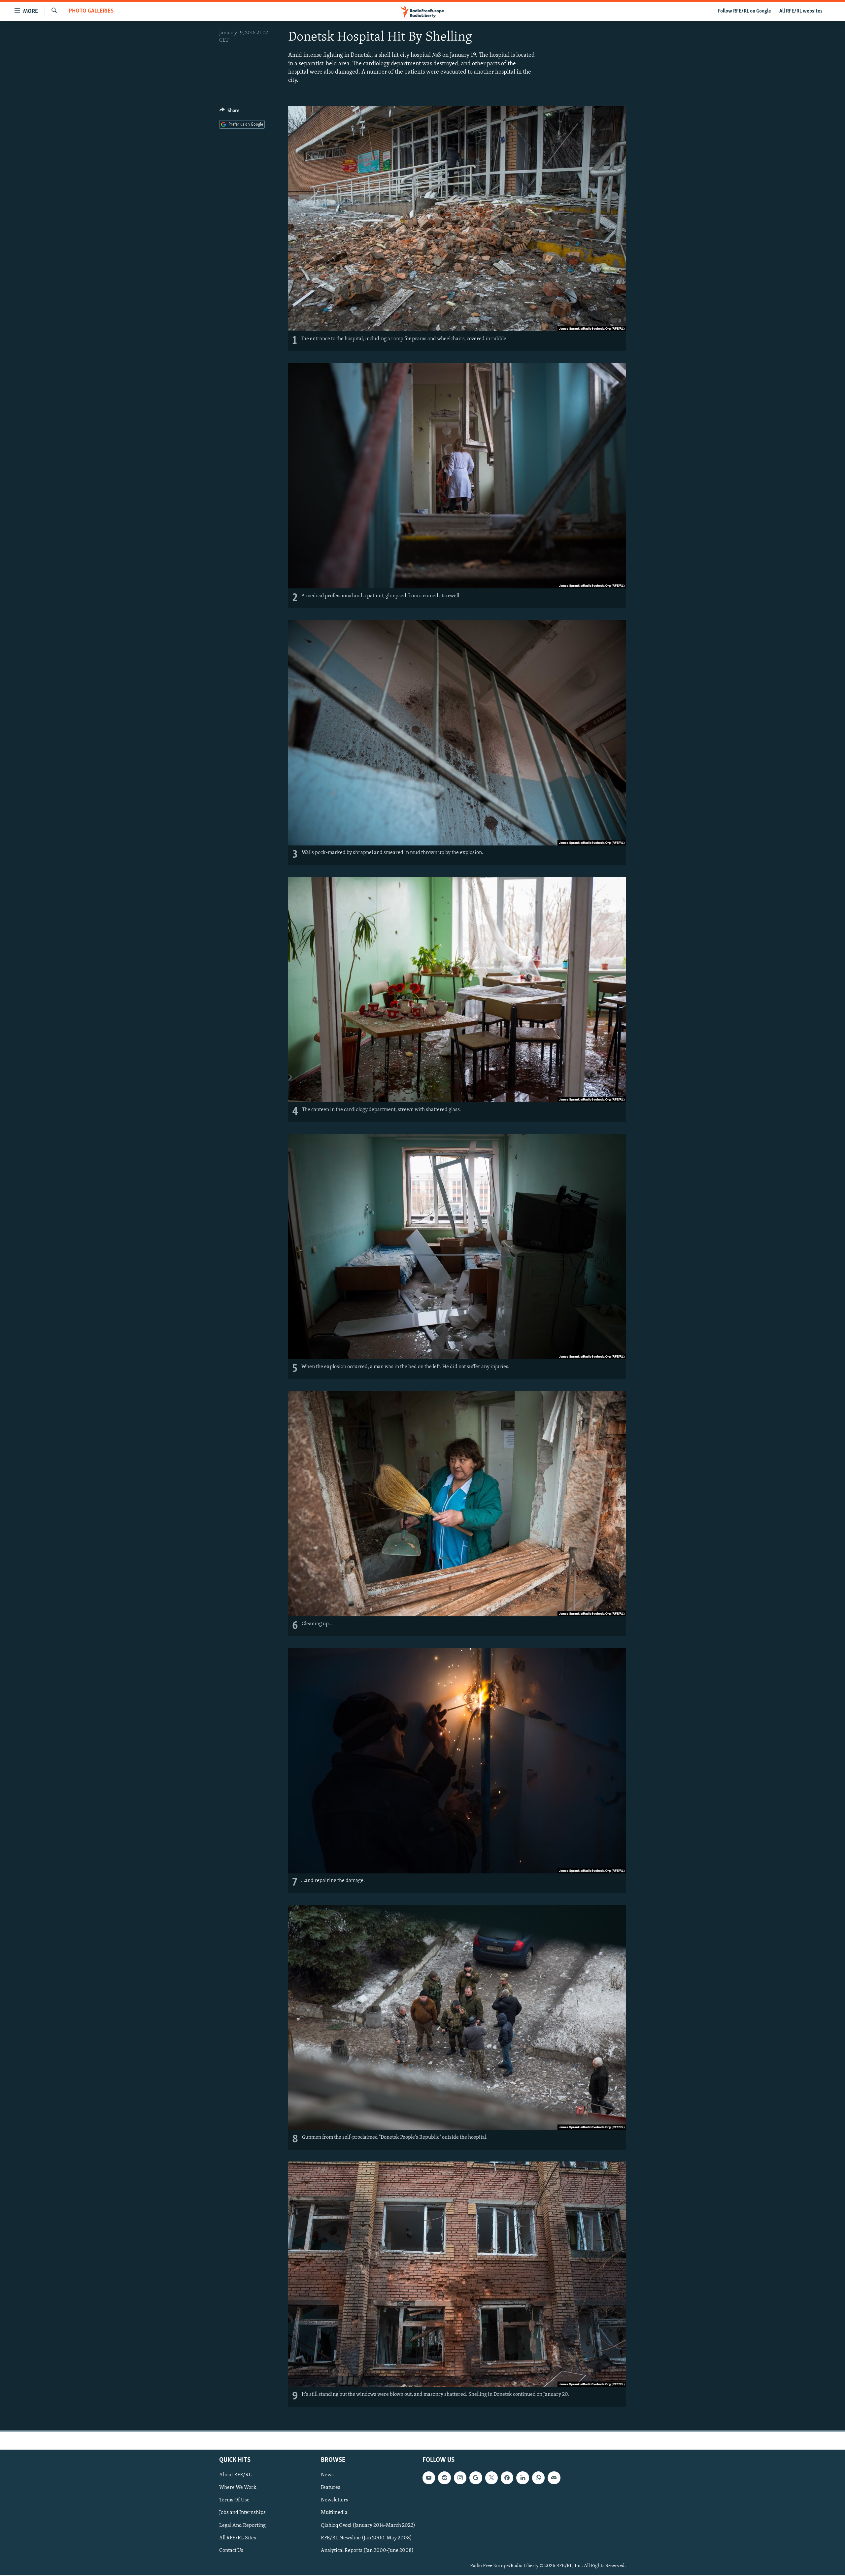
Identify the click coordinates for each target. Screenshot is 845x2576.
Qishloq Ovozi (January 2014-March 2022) (368, 2526)
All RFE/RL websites (801, 11)
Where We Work (238, 2488)
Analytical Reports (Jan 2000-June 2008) (367, 2551)
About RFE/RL (235, 2475)
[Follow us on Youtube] (429, 2478)
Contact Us (231, 2551)
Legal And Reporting (242, 2526)
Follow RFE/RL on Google (744, 11)
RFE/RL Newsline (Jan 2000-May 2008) (366, 2538)
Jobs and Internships (242, 2513)
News (327, 2475)
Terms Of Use (234, 2500)
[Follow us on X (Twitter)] (491, 2478)
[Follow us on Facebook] (507, 2478)
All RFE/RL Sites (238, 2538)
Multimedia (334, 2513)
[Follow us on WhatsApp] (538, 2478)
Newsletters (335, 2500)
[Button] (229, 112)
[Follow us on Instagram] (460, 2478)
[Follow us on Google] (476, 2478)
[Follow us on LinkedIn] (523, 2478)
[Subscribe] (554, 2478)
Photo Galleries (91, 11)
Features (331, 2488)
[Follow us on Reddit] (444, 2478)
